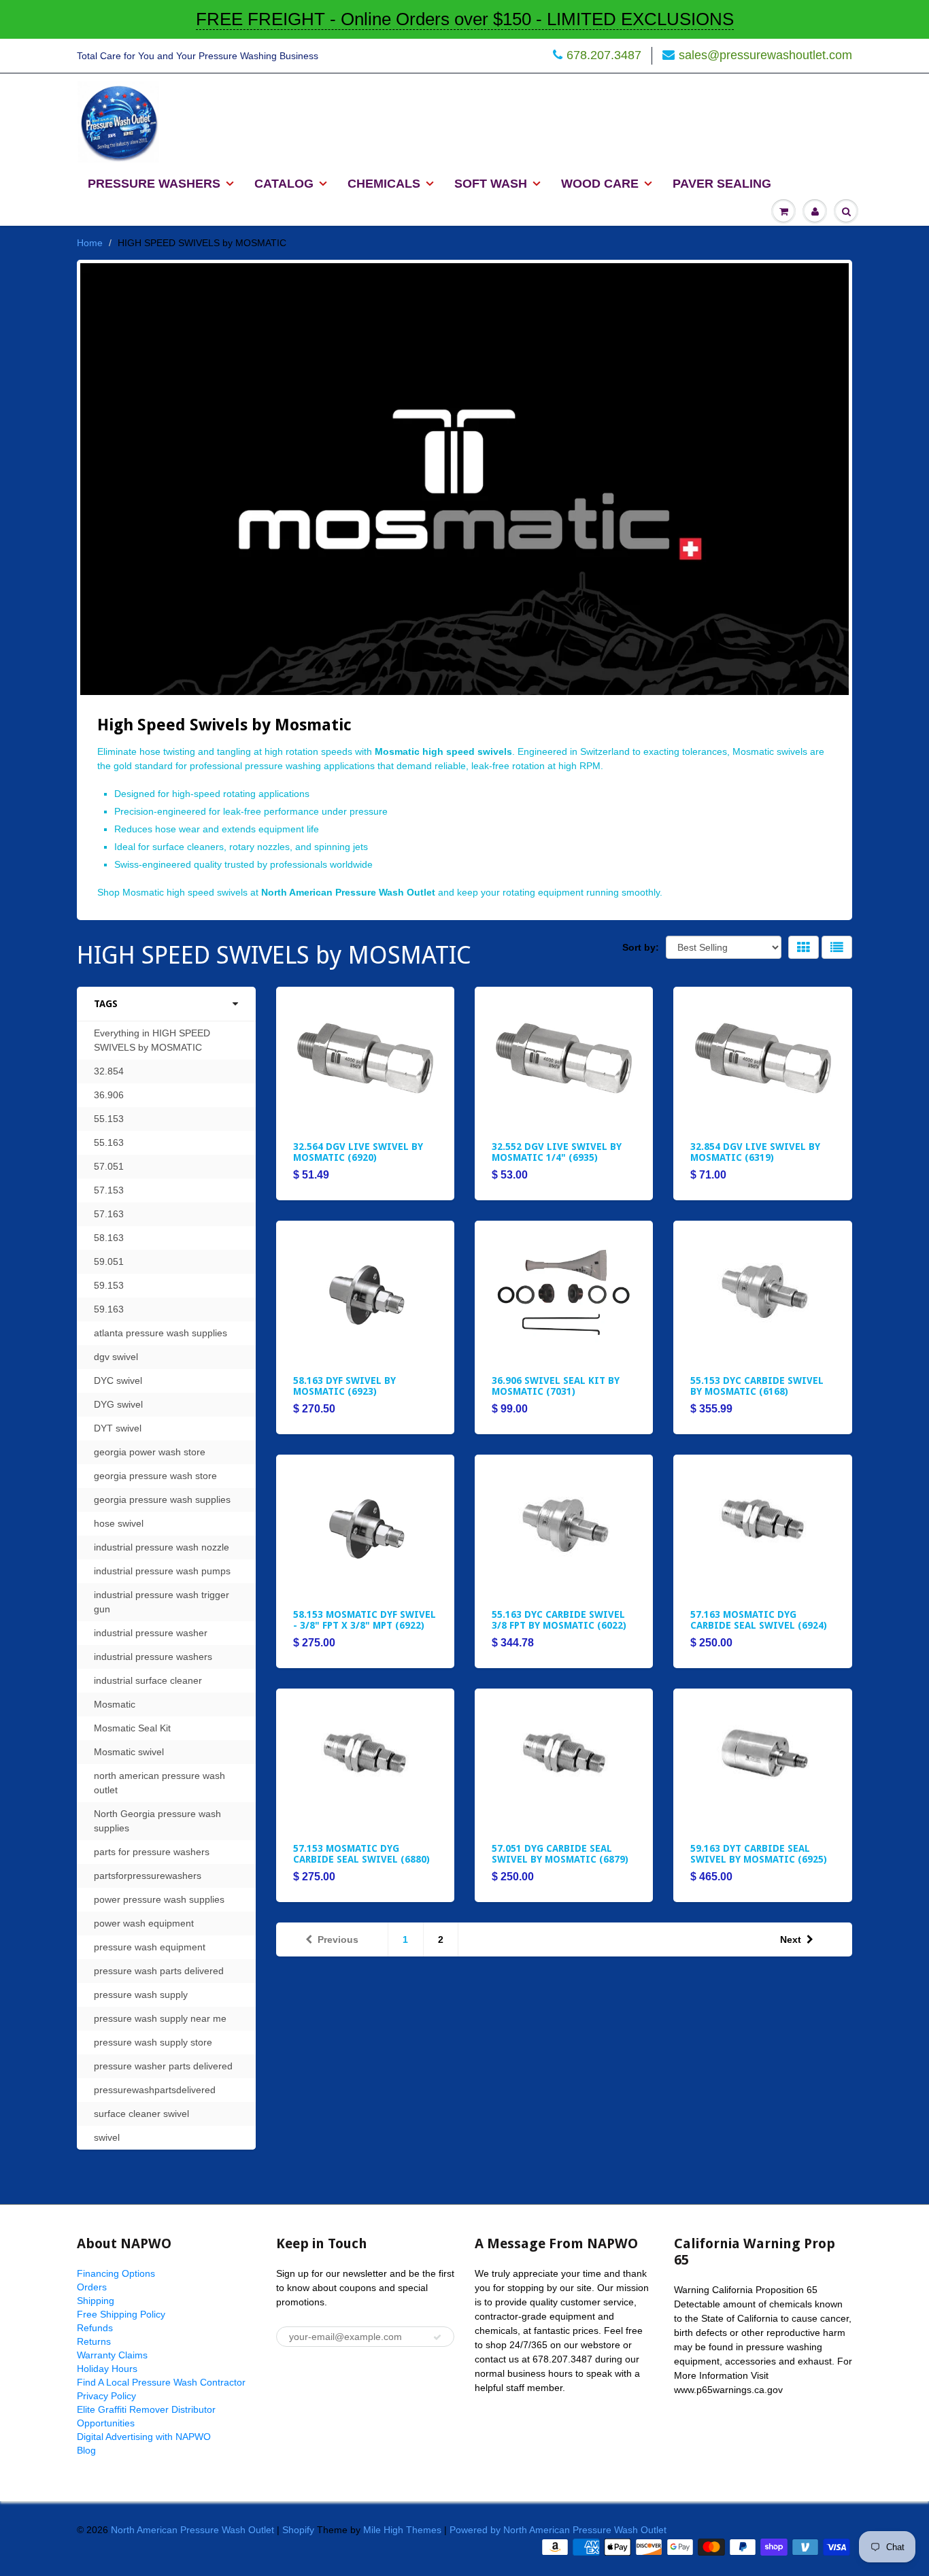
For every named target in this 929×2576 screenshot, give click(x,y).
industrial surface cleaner (148, 1680)
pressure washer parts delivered (163, 2066)
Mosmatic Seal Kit (132, 1728)
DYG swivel (118, 1404)
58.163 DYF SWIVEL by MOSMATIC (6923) (344, 1386)
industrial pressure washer (151, 1633)
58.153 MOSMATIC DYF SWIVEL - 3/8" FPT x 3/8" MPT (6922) (365, 1620)
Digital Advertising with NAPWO (144, 2437)
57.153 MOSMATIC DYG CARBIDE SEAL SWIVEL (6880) (361, 1854)
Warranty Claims (112, 2355)
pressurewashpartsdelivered (155, 2090)
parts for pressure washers (152, 1852)
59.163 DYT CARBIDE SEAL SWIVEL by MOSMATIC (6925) (759, 1854)
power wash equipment (144, 1923)
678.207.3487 (604, 55)
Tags (106, 1004)
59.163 (109, 1309)
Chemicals (384, 184)
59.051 (109, 1261)
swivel (107, 2137)
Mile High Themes (402, 2530)
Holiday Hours (107, 2369)
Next (791, 1939)
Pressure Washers (154, 184)
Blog (86, 2450)
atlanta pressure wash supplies (161, 1333)
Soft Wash (491, 184)
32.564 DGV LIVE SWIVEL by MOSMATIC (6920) (358, 1152)
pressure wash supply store (153, 2042)
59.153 (109, 1285)
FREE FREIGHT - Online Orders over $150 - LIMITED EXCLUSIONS (465, 19)
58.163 (109, 1238)
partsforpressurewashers (148, 1876)
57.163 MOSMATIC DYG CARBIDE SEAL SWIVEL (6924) (759, 1620)
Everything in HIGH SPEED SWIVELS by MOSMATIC (152, 1040)
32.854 (109, 1071)
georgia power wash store (150, 1452)
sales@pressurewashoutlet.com (765, 55)
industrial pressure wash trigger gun (162, 1602)
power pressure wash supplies (159, 1899)
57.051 (109, 1166)
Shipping (96, 2301)
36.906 (109, 1095)
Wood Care (600, 184)
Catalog (284, 184)
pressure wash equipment (150, 1947)
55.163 (109, 1142)
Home (90, 243)
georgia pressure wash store (155, 1476)
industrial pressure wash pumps (162, 1571)
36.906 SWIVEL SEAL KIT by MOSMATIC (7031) (556, 1386)
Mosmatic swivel (129, 1752)
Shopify (298, 2530)
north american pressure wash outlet (159, 1783)
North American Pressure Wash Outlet (192, 2530)
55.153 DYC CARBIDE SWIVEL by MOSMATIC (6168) (757, 1386)
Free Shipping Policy (121, 2314)
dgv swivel (116, 1357)
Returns (94, 2341)
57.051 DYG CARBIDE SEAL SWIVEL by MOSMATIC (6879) (560, 1854)
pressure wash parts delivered (159, 1971)
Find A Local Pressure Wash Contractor (161, 2382)
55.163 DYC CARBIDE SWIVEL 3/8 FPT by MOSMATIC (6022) (559, 1620)
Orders (92, 2287)
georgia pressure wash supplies (162, 1499)
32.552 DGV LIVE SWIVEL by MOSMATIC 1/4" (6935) (557, 1152)
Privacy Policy (106, 2396)
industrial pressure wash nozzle (162, 1547)
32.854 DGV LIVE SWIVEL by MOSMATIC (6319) (755, 1152)
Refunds (95, 2328)
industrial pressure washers (153, 1657)
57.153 (109, 1190)
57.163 (109, 1214)
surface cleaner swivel (141, 2114)
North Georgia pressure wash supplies (157, 1821)
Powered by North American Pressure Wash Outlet (558, 2530)
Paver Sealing (722, 184)
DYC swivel (118, 1380)
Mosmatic (115, 1704)
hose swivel (119, 1523)
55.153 (109, 1119)
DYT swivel (118, 1428)
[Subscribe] (437, 2337)
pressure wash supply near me (160, 2018)
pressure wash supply (141, 1995)
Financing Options (116, 2273)
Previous (338, 1939)
